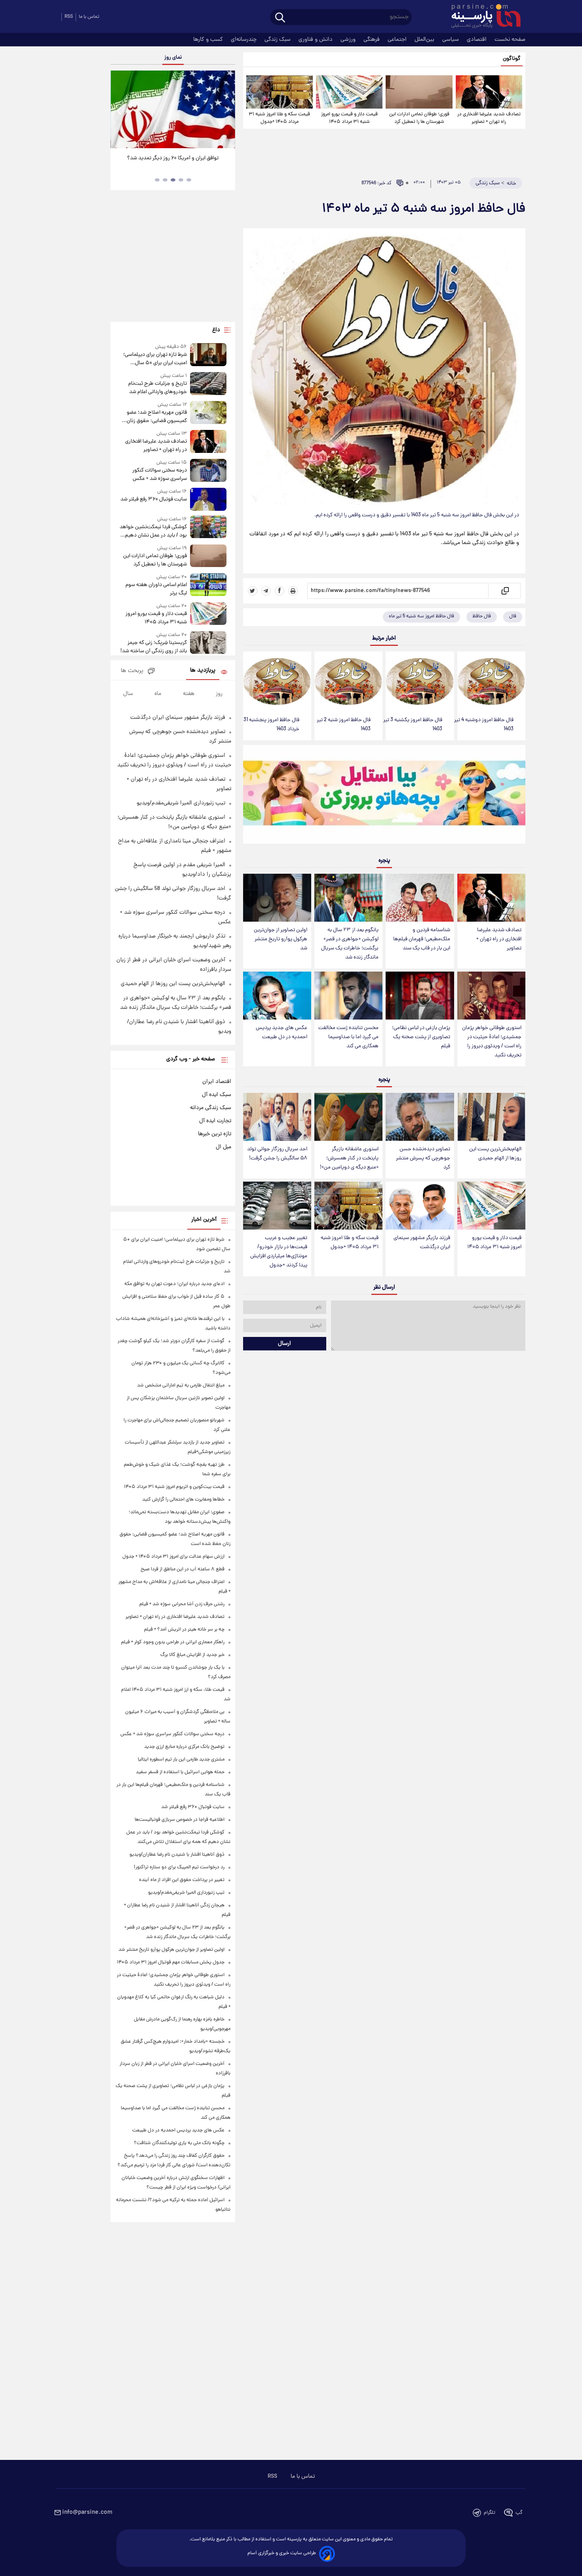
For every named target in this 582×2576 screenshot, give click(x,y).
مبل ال (223, 1147)
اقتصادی (477, 40)
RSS (69, 17)
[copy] (505, 591)
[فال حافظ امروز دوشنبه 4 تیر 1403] (491, 682)
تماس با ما (89, 17)
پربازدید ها (203, 671)
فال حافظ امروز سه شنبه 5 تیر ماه (421, 616)
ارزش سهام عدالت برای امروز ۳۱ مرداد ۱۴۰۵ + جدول (173, 1557)
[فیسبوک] (280, 591)
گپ (519, 2513)
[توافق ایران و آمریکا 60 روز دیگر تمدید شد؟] (173, 109)
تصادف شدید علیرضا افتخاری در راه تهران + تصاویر (489, 118)
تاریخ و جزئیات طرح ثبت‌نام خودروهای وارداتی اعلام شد (157, 388)
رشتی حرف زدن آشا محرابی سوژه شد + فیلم (182, 1604)
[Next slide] (226, 110)
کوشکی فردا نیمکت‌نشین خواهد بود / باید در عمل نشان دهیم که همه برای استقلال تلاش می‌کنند (153, 531)
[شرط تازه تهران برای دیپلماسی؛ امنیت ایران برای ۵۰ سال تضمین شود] (208, 355)
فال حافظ (482, 616)
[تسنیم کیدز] (384, 796)
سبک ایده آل (217, 1095)
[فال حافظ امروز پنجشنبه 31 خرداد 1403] (277, 682)
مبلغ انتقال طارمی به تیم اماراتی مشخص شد (181, 1385)
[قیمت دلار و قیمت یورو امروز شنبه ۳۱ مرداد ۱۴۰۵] (349, 92)
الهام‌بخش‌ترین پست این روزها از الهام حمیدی (495, 1154)
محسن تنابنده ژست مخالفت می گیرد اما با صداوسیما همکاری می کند (348, 1037)
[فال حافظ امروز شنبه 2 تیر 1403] (348, 682)
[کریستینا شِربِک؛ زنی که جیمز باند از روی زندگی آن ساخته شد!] (208, 643)
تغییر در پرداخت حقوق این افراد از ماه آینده (182, 1880)
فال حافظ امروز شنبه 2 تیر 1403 (344, 725)
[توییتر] (253, 591)
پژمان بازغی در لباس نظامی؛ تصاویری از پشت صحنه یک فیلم (421, 1037)
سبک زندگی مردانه (211, 1108)
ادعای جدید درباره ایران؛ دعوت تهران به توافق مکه (174, 1284)
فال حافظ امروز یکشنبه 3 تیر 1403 (413, 725)
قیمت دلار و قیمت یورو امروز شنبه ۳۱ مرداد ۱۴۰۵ (349, 118)
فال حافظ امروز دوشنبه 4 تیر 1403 (484, 725)
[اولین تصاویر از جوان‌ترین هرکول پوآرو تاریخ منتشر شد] (277, 898)
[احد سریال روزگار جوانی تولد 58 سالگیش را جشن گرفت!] (277, 1117)
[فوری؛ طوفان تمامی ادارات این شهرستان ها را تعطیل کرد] (419, 92)
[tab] (189, 180)
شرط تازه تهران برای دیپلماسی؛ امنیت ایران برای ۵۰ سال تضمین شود (155, 359)
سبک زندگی (278, 40)
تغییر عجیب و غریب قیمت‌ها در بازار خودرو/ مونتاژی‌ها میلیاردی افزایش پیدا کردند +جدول (279, 1252)
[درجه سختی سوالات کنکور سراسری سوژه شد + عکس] (208, 471)
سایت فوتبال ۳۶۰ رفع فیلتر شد (153, 499)
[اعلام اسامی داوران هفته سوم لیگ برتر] (208, 585)
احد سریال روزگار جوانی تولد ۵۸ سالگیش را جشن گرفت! (277, 1154)
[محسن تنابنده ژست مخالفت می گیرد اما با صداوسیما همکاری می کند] (348, 996)
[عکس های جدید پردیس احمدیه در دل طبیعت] (277, 996)
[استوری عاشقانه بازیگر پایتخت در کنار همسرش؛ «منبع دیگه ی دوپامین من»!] (348, 1117)
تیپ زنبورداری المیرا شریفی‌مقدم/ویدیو (181, 803)
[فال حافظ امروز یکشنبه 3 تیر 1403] (420, 682)
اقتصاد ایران (217, 1082)
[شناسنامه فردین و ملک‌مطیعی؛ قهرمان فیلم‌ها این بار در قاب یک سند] (420, 898)
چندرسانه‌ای (244, 40)
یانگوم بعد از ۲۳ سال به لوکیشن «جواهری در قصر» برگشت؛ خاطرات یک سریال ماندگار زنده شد (350, 944)
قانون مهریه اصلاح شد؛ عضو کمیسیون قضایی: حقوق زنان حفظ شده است (157, 417)
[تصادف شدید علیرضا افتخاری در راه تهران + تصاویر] (489, 92)
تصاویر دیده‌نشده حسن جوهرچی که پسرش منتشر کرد (423, 1158)
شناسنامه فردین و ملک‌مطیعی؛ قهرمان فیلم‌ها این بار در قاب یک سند (422, 939)
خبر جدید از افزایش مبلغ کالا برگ (192, 1655)
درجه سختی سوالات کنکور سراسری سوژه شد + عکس (159, 475)
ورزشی (349, 40)
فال (513, 616)
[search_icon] (280, 18)
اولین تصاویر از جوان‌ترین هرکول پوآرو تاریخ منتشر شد (281, 939)
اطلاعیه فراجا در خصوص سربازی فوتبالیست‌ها (180, 1820)
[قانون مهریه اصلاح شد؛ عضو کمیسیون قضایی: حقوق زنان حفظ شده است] (208, 413)
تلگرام (490, 2513)
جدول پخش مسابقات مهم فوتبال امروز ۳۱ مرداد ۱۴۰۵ (171, 1962)
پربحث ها (132, 671)
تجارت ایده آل (215, 1121)
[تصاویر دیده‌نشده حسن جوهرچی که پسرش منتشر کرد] (420, 1117)
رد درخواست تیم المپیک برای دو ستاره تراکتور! (179, 1867)
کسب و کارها (209, 40)
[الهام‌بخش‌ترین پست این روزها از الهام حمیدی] (491, 1117)
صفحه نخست (510, 40)
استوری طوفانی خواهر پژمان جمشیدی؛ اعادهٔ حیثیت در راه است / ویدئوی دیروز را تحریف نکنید (492, 1042)
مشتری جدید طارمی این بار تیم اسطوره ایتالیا (181, 1760)
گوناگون (512, 59)
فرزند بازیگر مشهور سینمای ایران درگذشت (422, 1243)
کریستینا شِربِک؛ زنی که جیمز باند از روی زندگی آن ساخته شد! (153, 647)
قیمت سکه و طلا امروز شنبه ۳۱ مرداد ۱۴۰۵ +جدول (279, 118)
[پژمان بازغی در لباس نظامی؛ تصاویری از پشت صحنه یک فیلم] (420, 996)
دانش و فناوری (316, 40)
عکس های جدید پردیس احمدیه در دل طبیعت (281, 1033)
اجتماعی (398, 40)
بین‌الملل (425, 40)
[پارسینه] (482, 17)
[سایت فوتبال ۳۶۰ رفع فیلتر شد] (208, 499)
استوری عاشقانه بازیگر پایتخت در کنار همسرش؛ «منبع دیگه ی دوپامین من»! (349, 1158)
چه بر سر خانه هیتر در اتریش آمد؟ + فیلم (184, 1630)
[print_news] (293, 591)
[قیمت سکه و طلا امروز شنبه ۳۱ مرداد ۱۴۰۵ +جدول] (280, 92)
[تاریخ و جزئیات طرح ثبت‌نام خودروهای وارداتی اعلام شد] (208, 384)
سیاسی (451, 40)
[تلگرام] (266, 591)
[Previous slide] (120, 110)
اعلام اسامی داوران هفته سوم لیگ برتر (156, 589)
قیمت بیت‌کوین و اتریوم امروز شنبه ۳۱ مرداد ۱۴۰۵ (174, 1487)
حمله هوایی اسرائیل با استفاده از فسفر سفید (180, 1772)
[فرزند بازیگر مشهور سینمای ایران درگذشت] (420, 1206)
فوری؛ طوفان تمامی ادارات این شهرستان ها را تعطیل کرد (419, 118)
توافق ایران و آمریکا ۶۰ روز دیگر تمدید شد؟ (173, 158)
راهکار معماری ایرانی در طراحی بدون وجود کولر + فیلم (173, 1642)
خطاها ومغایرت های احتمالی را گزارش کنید (183, 1500)
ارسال (284, 1344)
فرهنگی (372, 40)
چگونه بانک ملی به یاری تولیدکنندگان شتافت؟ (179, 2143)
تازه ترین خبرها (215, 1134)
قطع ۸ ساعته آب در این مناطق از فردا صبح (183, 1569)
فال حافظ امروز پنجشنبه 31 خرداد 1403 (271, 725)
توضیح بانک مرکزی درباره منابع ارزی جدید (184, 1747)
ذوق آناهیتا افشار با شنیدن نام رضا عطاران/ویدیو (177, 1855)
